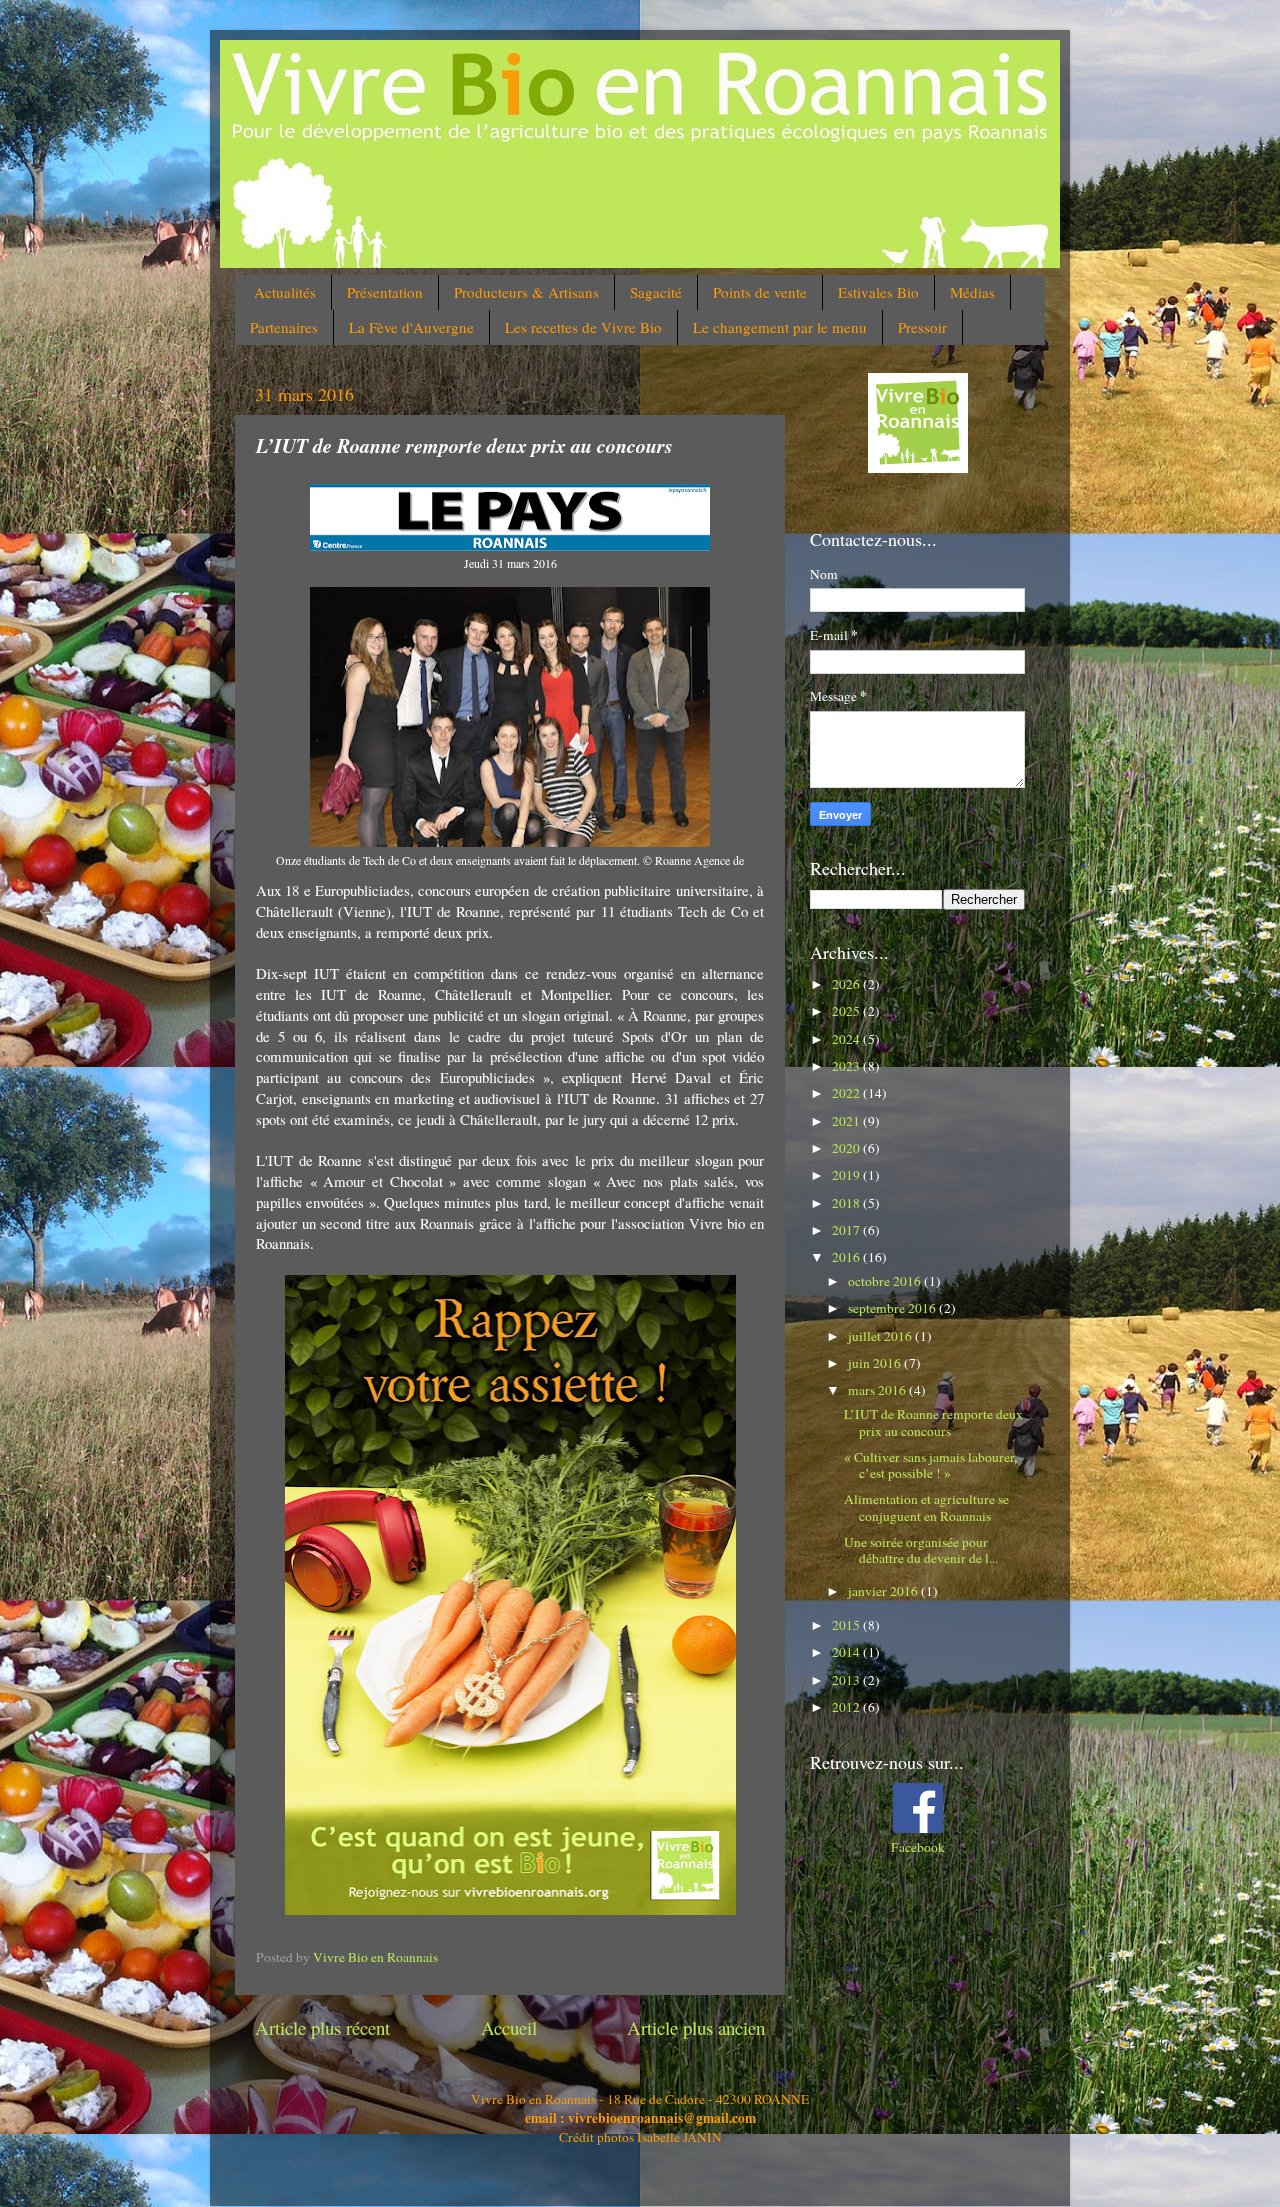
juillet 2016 (881, 1336)
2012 (847, 1707)
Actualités (285, 292)
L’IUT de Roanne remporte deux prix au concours (933, 1422)
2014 (847, 1652)
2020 (847, 1148)
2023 (847, 1066)
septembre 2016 (893, 1308)
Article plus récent (322, 2027)
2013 (847, 1680)
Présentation (385, 292)
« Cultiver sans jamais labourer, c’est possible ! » (930, 1465)
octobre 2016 (886, 1281)
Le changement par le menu (780, 327)
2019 (847, 1175)
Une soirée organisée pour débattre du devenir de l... (921, 1550)
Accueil (509, 2027)
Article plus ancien (696, 2027)
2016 (847, 1257)
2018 (847, 1203)
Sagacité (656, 292)
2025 (847, 1011)
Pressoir (922, 327)
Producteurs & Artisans (526, 292)
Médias (972, 292)
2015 (847, 1625)
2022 (847, 1093)
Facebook (918, 1847)
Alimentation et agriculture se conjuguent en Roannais (926, 1507)
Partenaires (284, 327)
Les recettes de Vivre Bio (583, 327)
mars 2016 (878, 1390)
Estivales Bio (878, 292)
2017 (847, 1230)
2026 (847, 984)
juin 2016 (876, 1363)
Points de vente (760, 292)
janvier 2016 (884, 1591)
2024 (847, 1039)
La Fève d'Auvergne (411, 327)
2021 (847, 1121)
